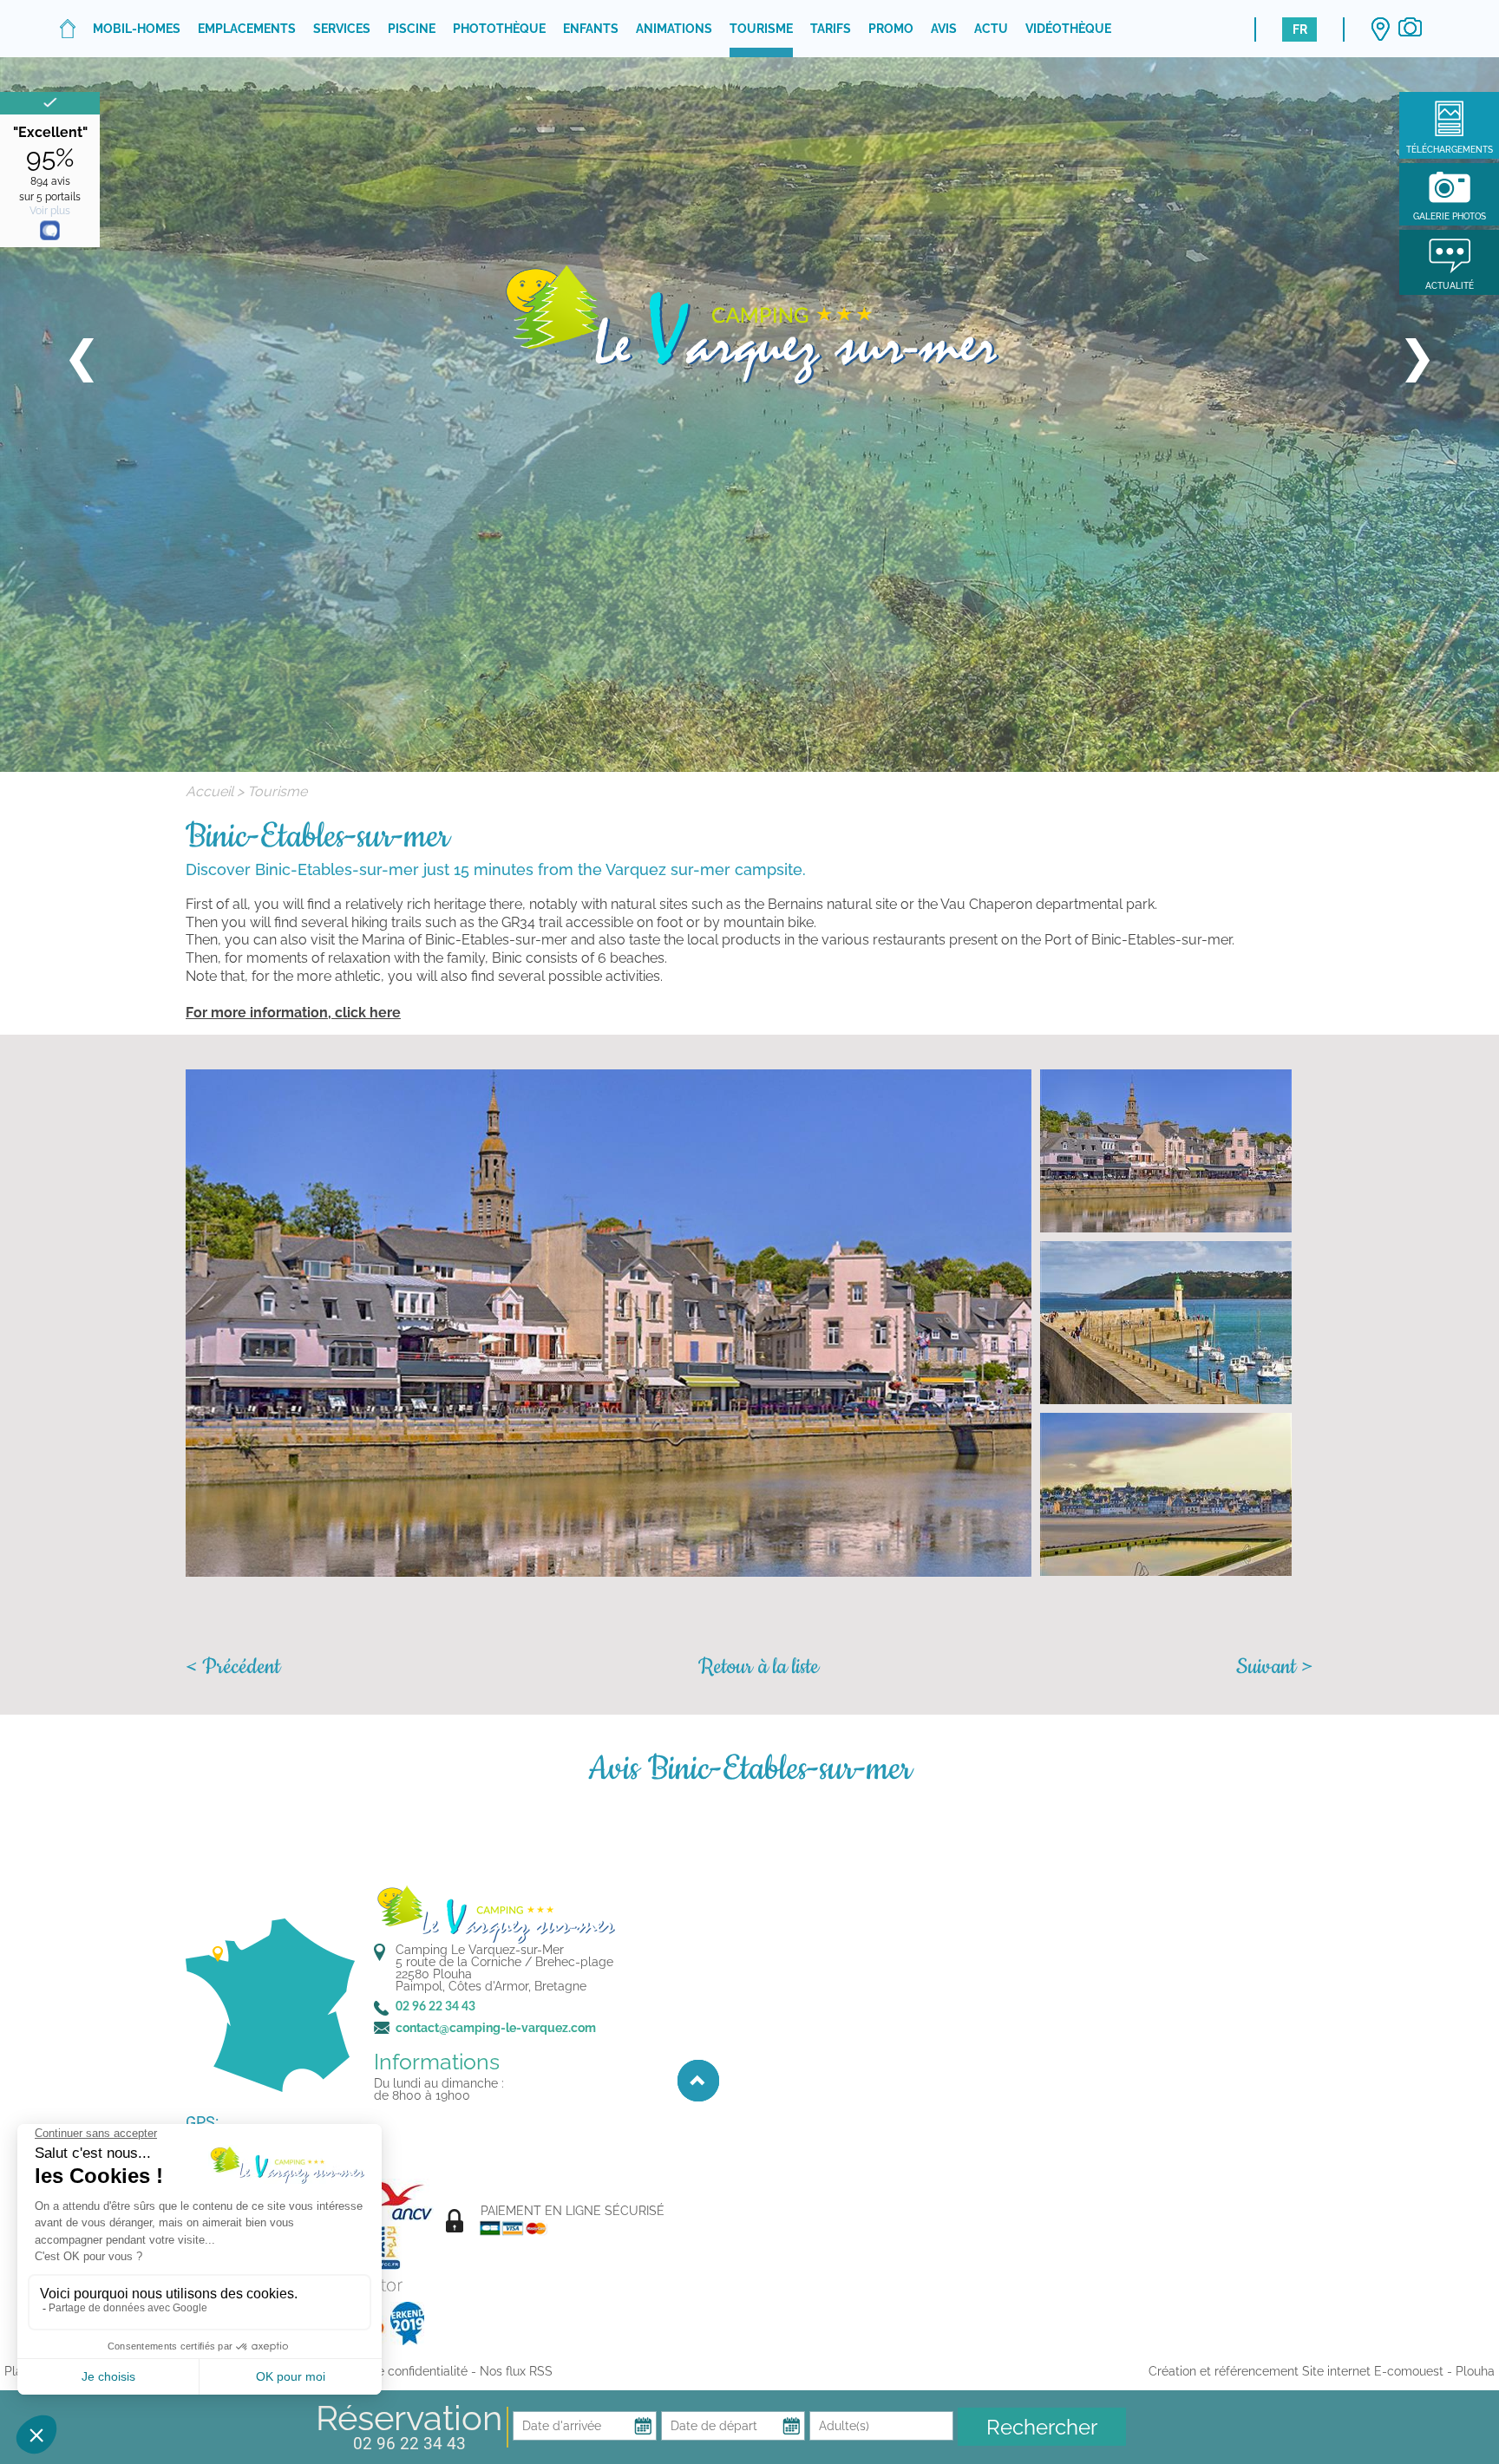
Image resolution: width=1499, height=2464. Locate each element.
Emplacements (247, 29)
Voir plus (50, 211)
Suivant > (1275, 1667)
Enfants (591, 29)
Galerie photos (1450, 216)
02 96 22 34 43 (409, 2444)
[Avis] (50, 103)
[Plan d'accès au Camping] (1380, 29)
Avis (944, 29)
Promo (891, 29)
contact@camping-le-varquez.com (496, 2028)
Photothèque (499, 29)
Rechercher (1042, 2427)
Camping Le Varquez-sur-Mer (480, 1950)
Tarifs (831, 29)
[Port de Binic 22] (609, 1323)
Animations (674, 29)
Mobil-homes (137, 29)
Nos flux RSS (516, 2371)
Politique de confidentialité (392, 2371)
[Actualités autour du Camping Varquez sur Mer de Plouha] (1449, 254)
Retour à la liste (759, 1667)
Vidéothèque (1068, 29)
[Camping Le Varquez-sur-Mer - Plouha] (494, 1913)
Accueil (209, 791)
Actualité (1450, 286)
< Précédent (233, 1667)
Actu (991, 29)
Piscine (412, 29)
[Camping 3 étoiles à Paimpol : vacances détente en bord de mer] (68, 29)
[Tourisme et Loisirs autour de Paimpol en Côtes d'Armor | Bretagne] (749, 321)
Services (342, 29)
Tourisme (761, 29)
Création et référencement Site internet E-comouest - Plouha (1322, 2371)
